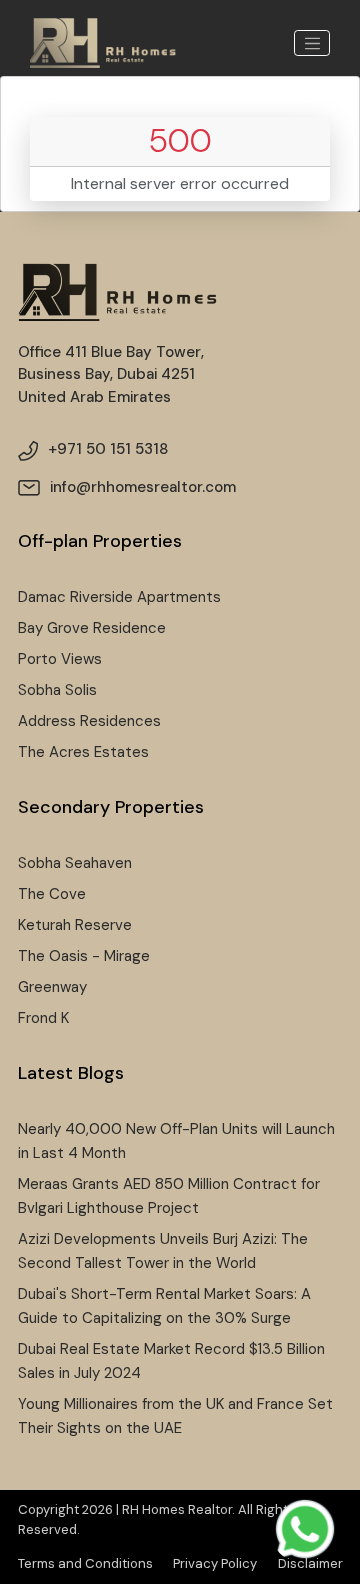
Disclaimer (310, 1563)
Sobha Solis (57, 690)
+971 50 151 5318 (108, 449)
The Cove (52, 894)
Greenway (52, 987)
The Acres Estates (83, 752)
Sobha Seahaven (75, 863)
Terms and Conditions (85, 1563)
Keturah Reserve (75, 925)
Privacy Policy (215, 1563)
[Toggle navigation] (312, 43)
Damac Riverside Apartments (119, 597)
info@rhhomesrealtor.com (143, 487)
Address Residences (89, 721)
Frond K (43, 1018)
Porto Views (60, 659)
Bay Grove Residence (92, 628)
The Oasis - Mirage (84, 956)
